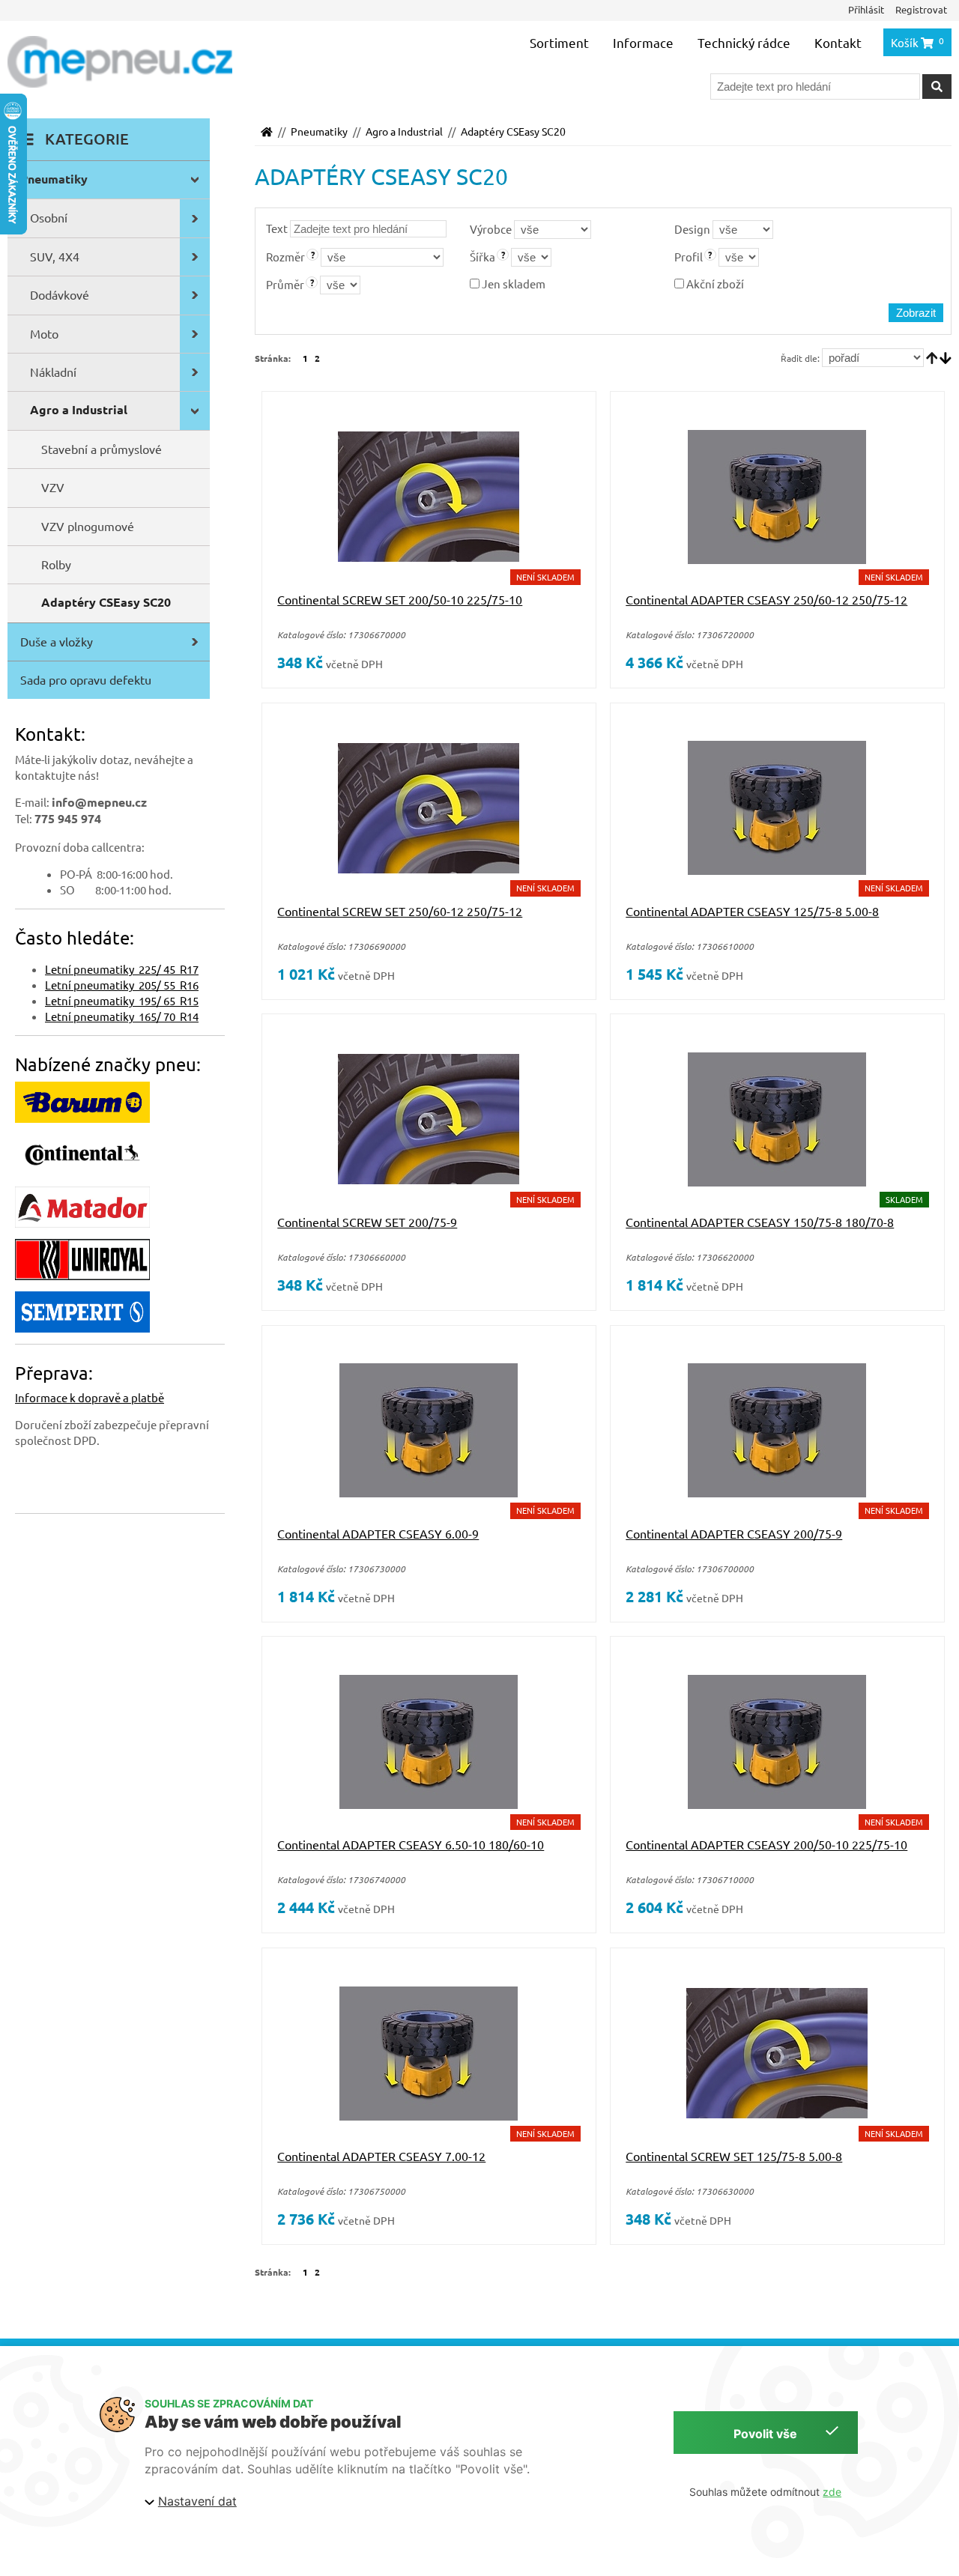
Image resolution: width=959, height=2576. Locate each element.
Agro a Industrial (404, 131)
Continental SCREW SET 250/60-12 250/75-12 (400, 911)
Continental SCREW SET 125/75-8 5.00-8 (734, 2156)
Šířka (482, 257)
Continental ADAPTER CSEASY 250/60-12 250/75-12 (766, 599)
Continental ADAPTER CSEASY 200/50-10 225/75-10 (766, 1844)
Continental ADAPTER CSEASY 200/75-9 (734, 1533)
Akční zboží (714, 284)
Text (277, 228)
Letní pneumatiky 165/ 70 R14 (122, 1016)
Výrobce (491, 229)
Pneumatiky (319, 131)
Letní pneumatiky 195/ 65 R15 (122, 1000)
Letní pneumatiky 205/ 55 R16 (122, 985)
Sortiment (559, 42)
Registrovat (921, 9)
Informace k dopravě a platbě (90, 1397)
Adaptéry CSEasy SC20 (513, 131)
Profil (689, 257)
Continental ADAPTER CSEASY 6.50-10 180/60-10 (411, 1844)
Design (692, 229)
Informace (643, 42)
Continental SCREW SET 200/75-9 (367, 1222)
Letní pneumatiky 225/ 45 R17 (122, 969)
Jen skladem (512, 284)
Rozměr (285, 257)
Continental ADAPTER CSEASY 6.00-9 (378, 1533)
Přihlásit (866, 9)
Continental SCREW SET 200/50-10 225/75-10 (400, 599)
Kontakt (838, 42)
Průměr (285, 284)
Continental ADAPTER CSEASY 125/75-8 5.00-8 (752, 911)
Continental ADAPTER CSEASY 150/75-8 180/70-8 (760, 1222)
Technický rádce (744, 42)
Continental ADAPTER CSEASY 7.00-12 (381, 2156)
